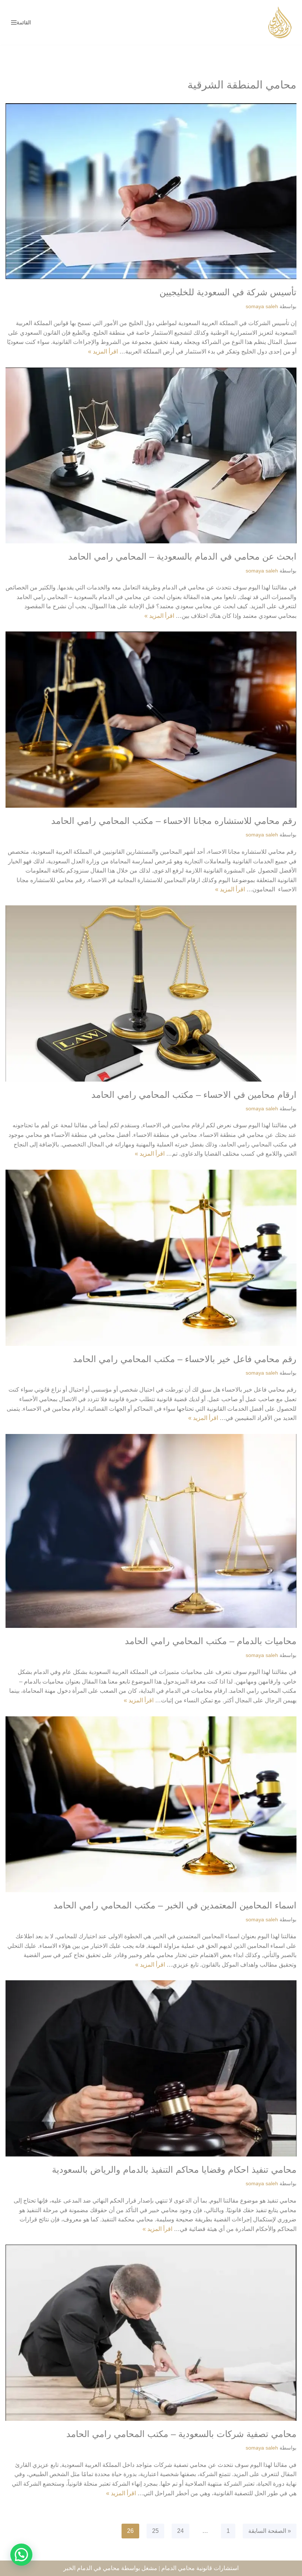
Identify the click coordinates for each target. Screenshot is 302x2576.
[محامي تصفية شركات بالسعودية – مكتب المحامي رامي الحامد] (151, 2333)
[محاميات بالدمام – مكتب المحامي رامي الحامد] (151, 1531)
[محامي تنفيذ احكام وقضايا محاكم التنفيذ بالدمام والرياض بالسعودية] (151, 2068)
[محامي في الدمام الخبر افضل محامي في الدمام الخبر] (280, 22)
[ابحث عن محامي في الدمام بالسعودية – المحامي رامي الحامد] (151, 456)
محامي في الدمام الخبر (92, 2568)
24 (180, 2531)
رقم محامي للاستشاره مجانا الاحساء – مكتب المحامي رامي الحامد (174, 821)
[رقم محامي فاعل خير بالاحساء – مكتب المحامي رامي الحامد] (151, 1258)
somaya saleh (262, 306)
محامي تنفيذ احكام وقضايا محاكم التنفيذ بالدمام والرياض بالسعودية (174, 2170)
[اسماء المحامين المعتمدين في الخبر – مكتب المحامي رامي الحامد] (151, 1804)
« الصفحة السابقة (270, 2531)
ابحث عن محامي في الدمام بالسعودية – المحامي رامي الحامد (182, 556)
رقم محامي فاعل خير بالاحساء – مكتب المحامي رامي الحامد (185, 1359)
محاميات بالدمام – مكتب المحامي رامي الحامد (211, 1641)
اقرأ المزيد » (103, 351)
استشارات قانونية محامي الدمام (200, 2568)
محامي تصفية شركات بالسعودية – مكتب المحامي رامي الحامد (181, 2434)
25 (155, 2531)
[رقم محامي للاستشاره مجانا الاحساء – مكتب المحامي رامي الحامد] (151, 720)
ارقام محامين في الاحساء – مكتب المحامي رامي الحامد (194, 1095)
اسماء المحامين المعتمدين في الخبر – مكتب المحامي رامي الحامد (175, 1905)
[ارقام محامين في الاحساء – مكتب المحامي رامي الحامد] (151, 993)
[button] (21, 2555)
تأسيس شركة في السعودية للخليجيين (228, 292)
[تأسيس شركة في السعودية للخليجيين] (151, 191)
